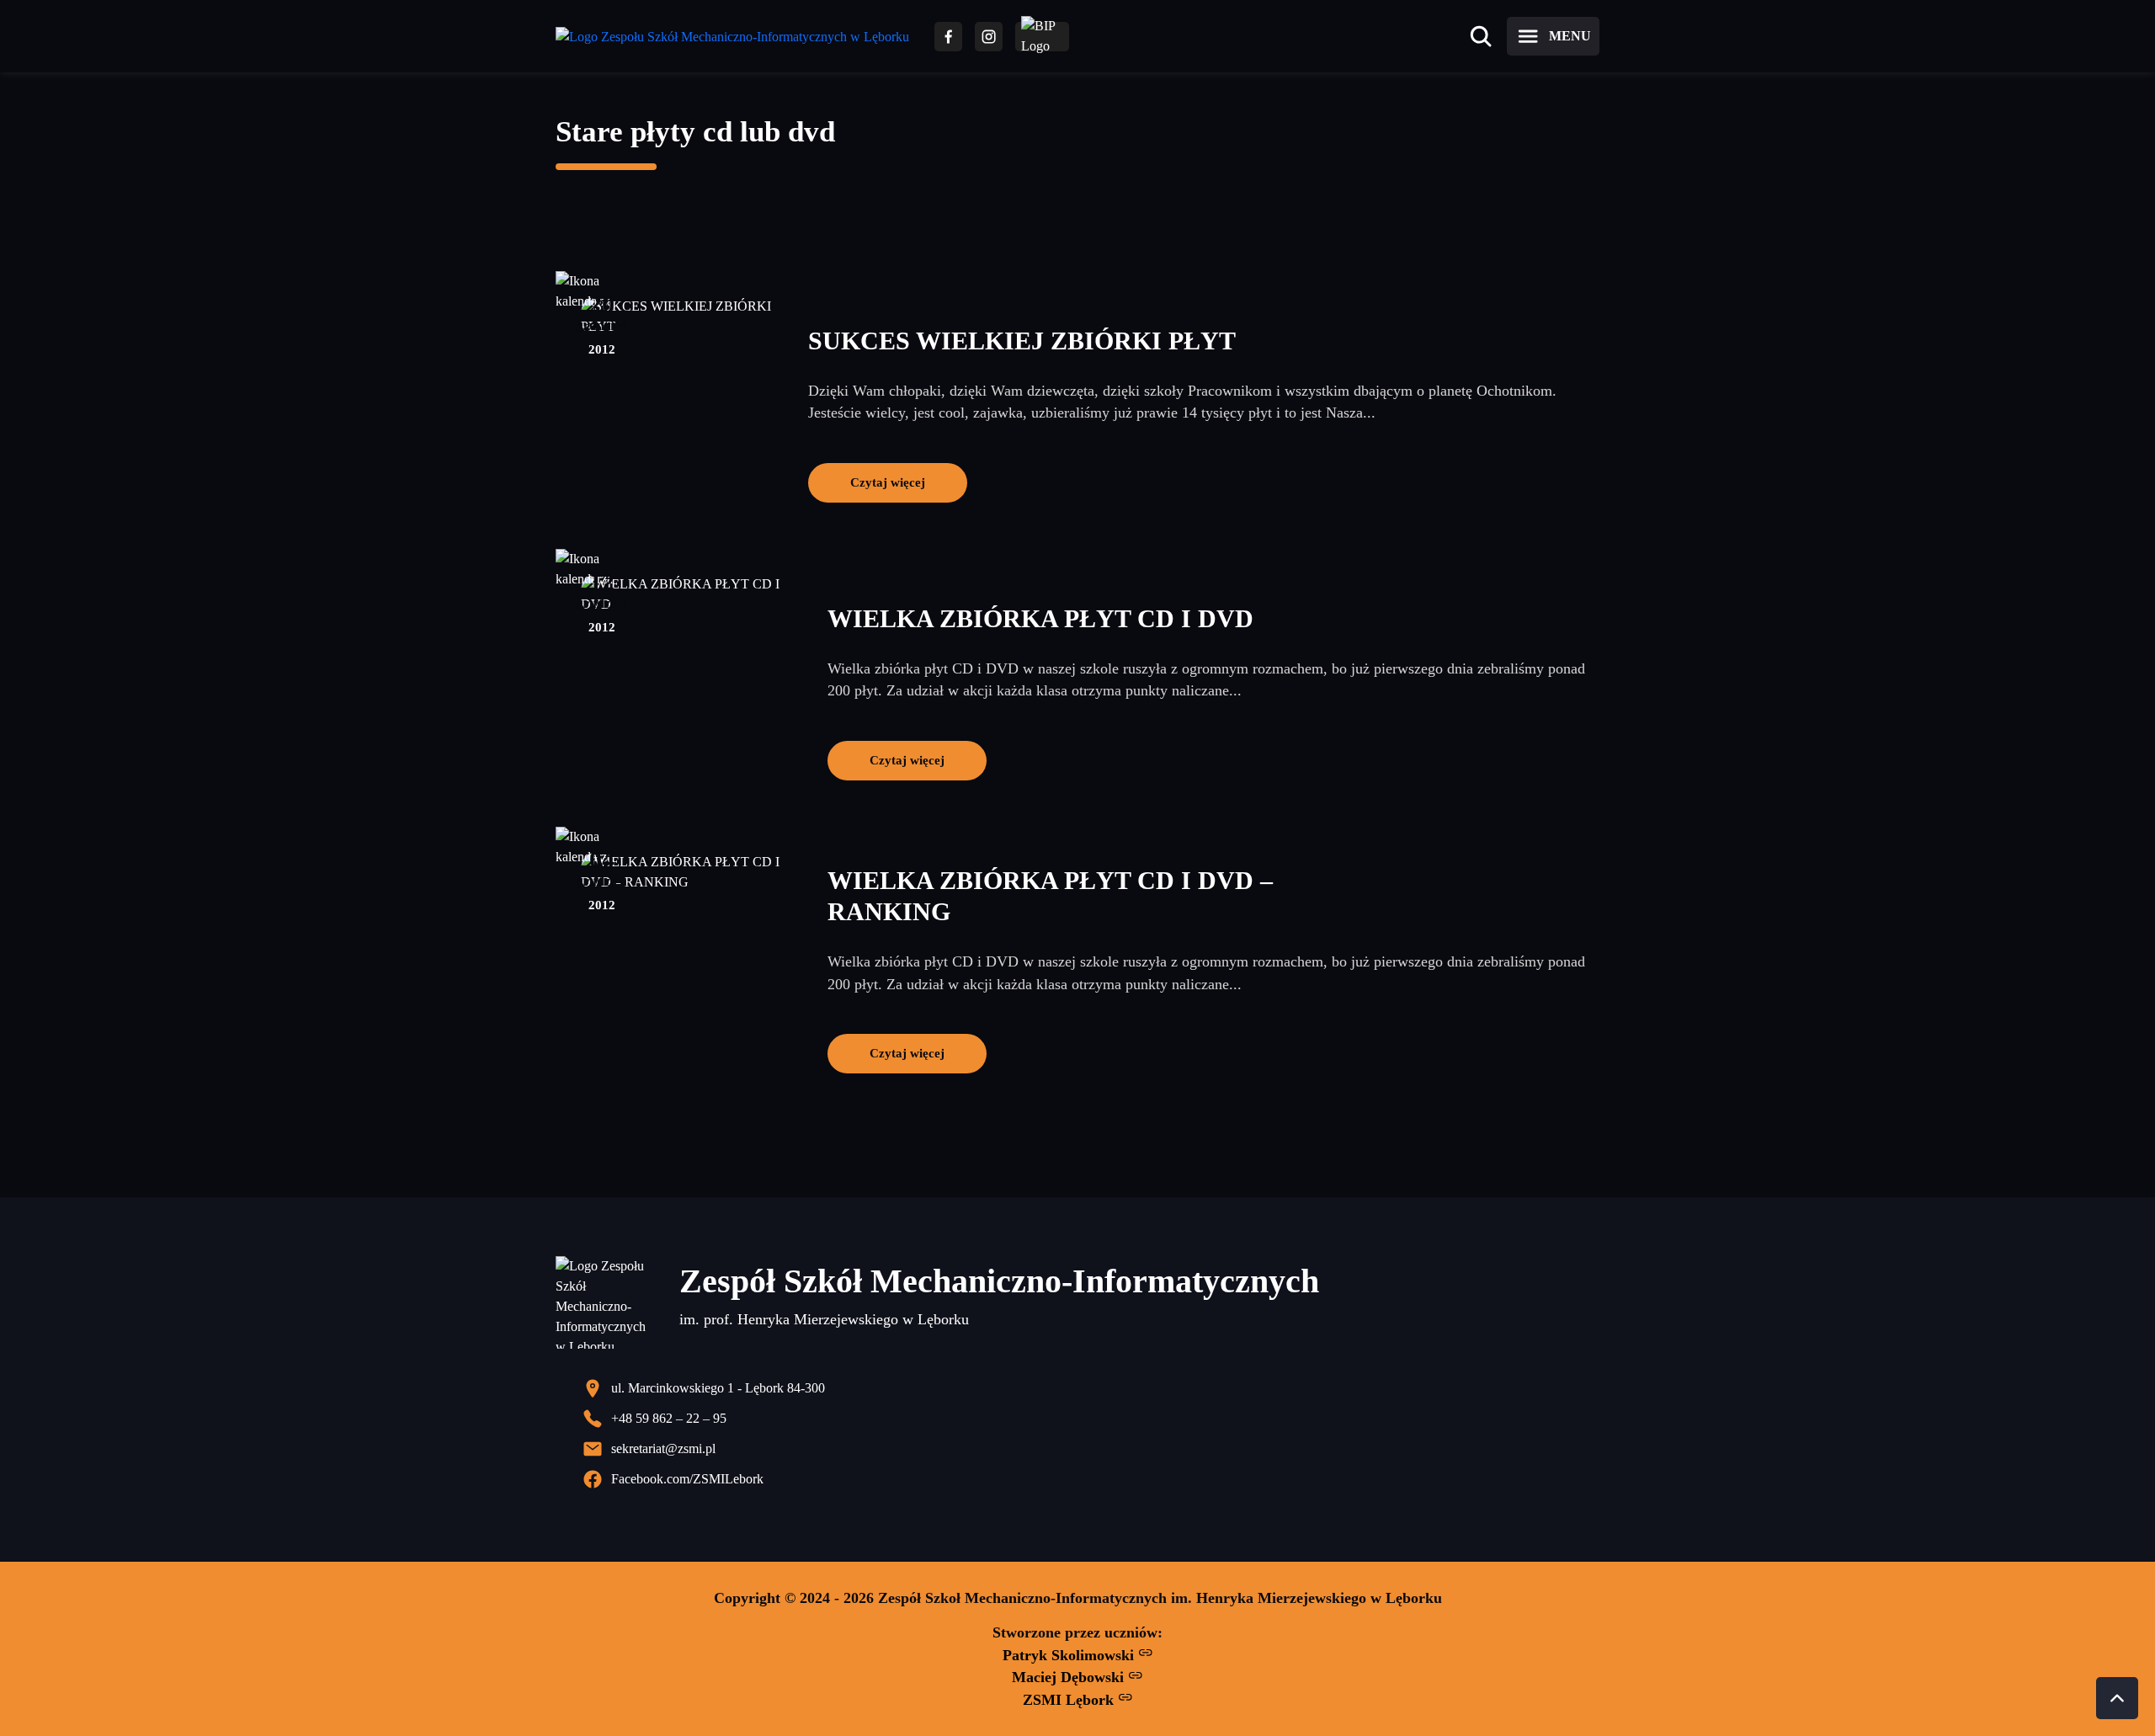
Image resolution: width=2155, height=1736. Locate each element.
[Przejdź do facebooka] (948, 37)
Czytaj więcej (888, 482)
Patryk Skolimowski (1070, 1655)
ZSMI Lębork (1070, 1700)
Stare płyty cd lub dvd (695, 132)
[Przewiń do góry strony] (2117, 1698)
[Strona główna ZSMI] (732, 37)
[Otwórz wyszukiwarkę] (1481, 36)
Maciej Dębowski (1070, 1677)
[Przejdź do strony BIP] (1042, 37)
